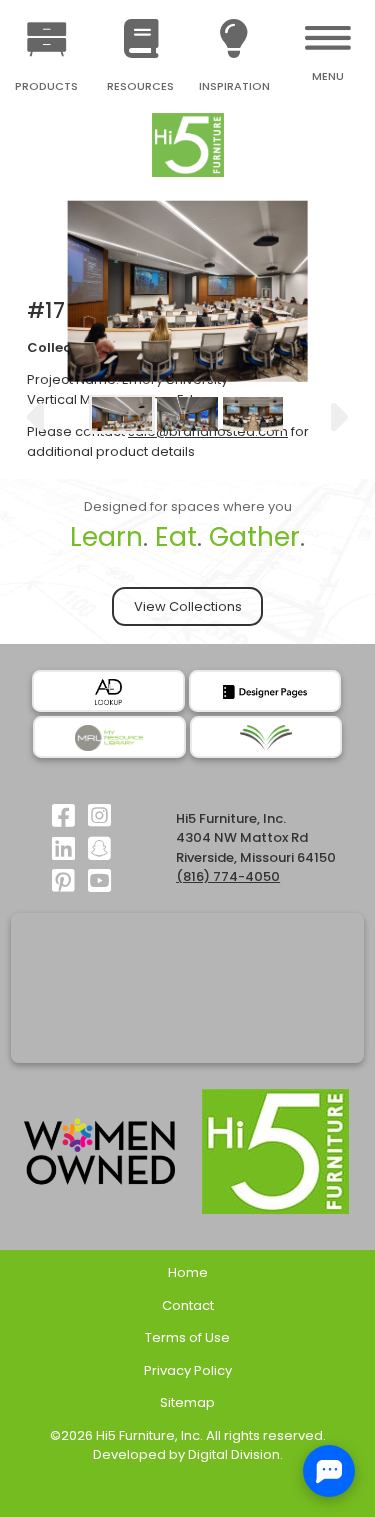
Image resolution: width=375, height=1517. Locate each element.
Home (188, 1272)
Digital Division (234, 1454)
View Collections (188, 606)
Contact (188, 1305)
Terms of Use (187, 1337)
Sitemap (187, 1402)
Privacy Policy (188, 1370)
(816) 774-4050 (228, 876)
